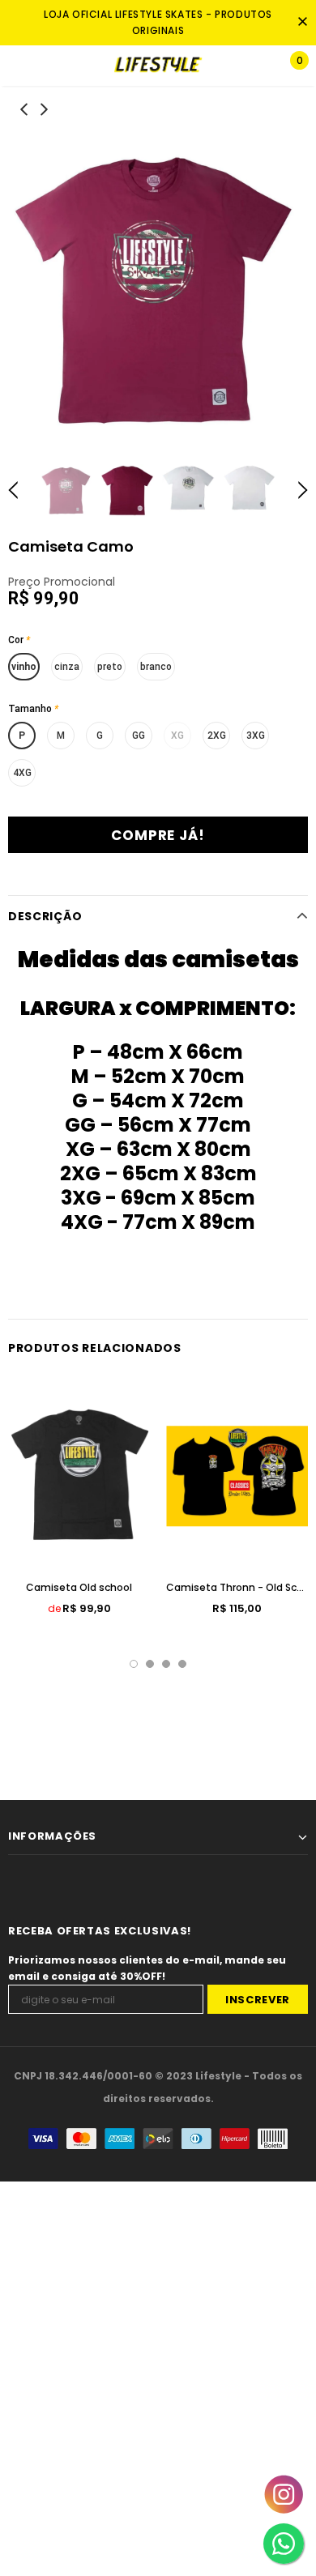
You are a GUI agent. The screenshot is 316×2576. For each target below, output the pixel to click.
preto (110, 667)
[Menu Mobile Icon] (18, 66)
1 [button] (134, 1664)
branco (156, 667)
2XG (217, 736)
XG (177, 736)
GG (139, 736)
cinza (67, 667)
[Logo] (158, 65)
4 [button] (182, 1664)
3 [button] (166, 1664)
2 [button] (150, 1664)
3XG (256, 736)
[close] (302, 23)
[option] (158, 290)
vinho (24, 667)
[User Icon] (247, 66)
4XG (22, 773)
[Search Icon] (65, 66)
